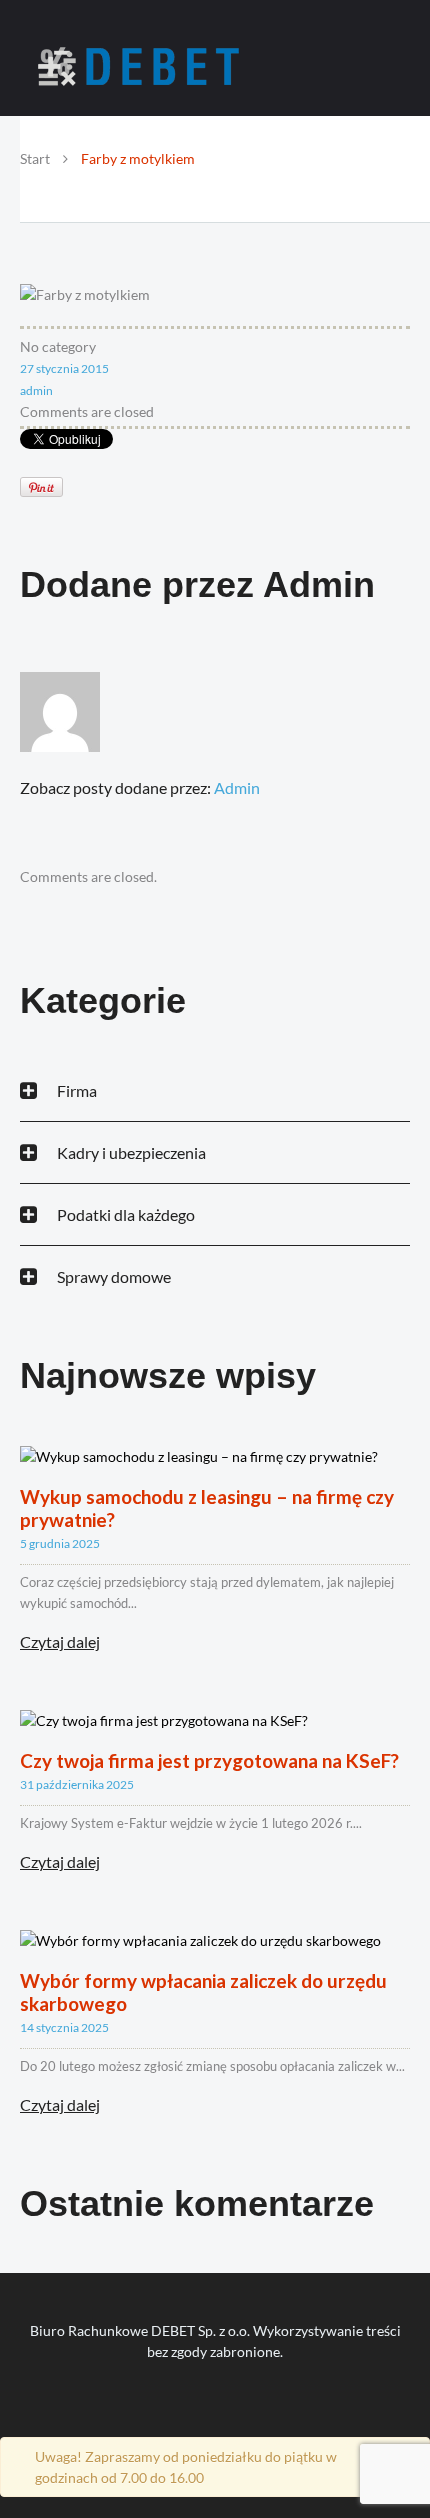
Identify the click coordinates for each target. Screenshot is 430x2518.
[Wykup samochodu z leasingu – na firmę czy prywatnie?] (199, 1454)
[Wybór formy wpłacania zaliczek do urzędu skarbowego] (200, 1938)
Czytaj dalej (60, 1642)
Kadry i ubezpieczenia (131, 1152)
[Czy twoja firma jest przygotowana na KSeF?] (164, 1718)
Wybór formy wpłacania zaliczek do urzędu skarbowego (203, 1992)
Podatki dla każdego (126, 1214)
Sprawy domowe (114, 1276)
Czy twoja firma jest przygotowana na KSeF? (209, 1760)
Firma (77, 1090)
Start (35, 158)
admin (36, 390)
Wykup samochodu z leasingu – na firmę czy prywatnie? (207, 1508)
